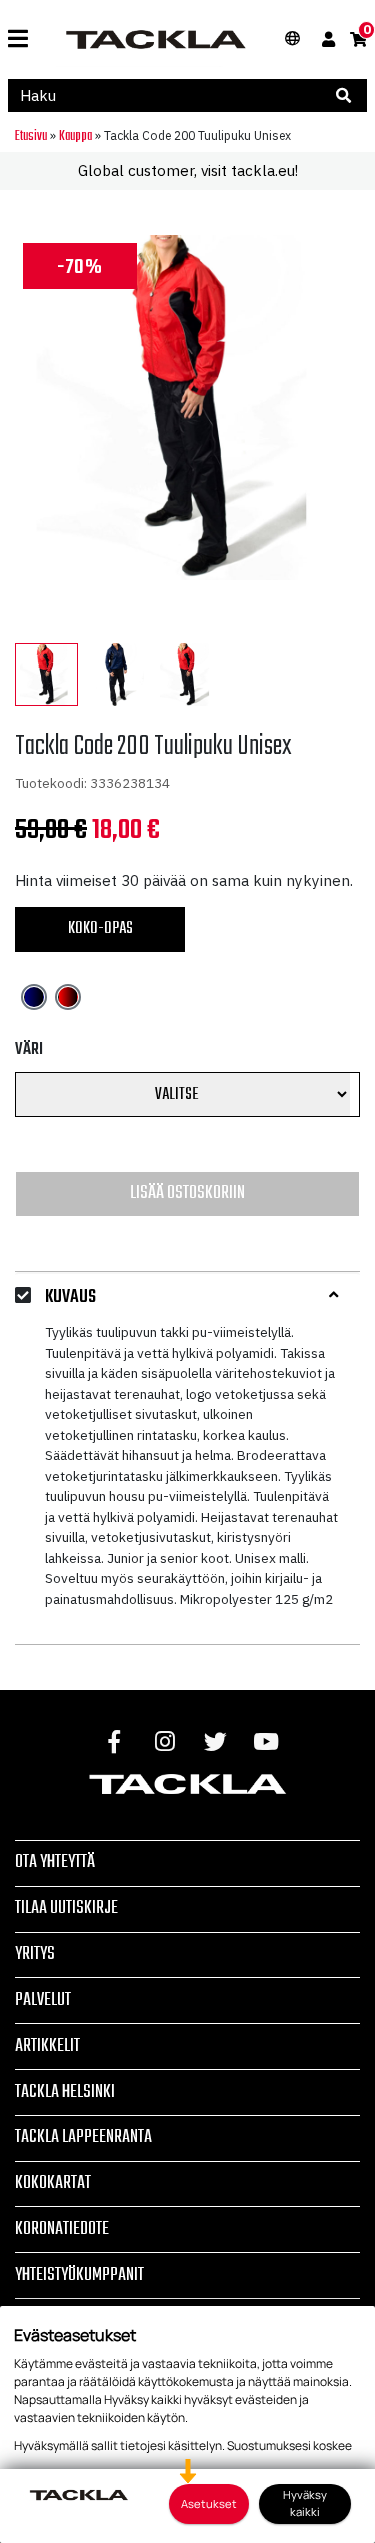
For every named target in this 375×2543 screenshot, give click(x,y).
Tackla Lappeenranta (83, 2137)
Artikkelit (47, 2046)
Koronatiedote (62, 2229)
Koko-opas (100, 929)
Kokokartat (53, 2183)
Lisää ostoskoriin (187, 1193)
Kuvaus (70, 1298)
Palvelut (43, 2000)
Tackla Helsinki (65, 2092)
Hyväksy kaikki (305, 2503)
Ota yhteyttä (55, 1862)
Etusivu (31, 136)
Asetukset (209, 2503)
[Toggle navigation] (18, 39)
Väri (29, 1050)
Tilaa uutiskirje (66, 1908)
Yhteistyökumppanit (79, 2275)
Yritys (35, 1954)
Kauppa (75, 136)
